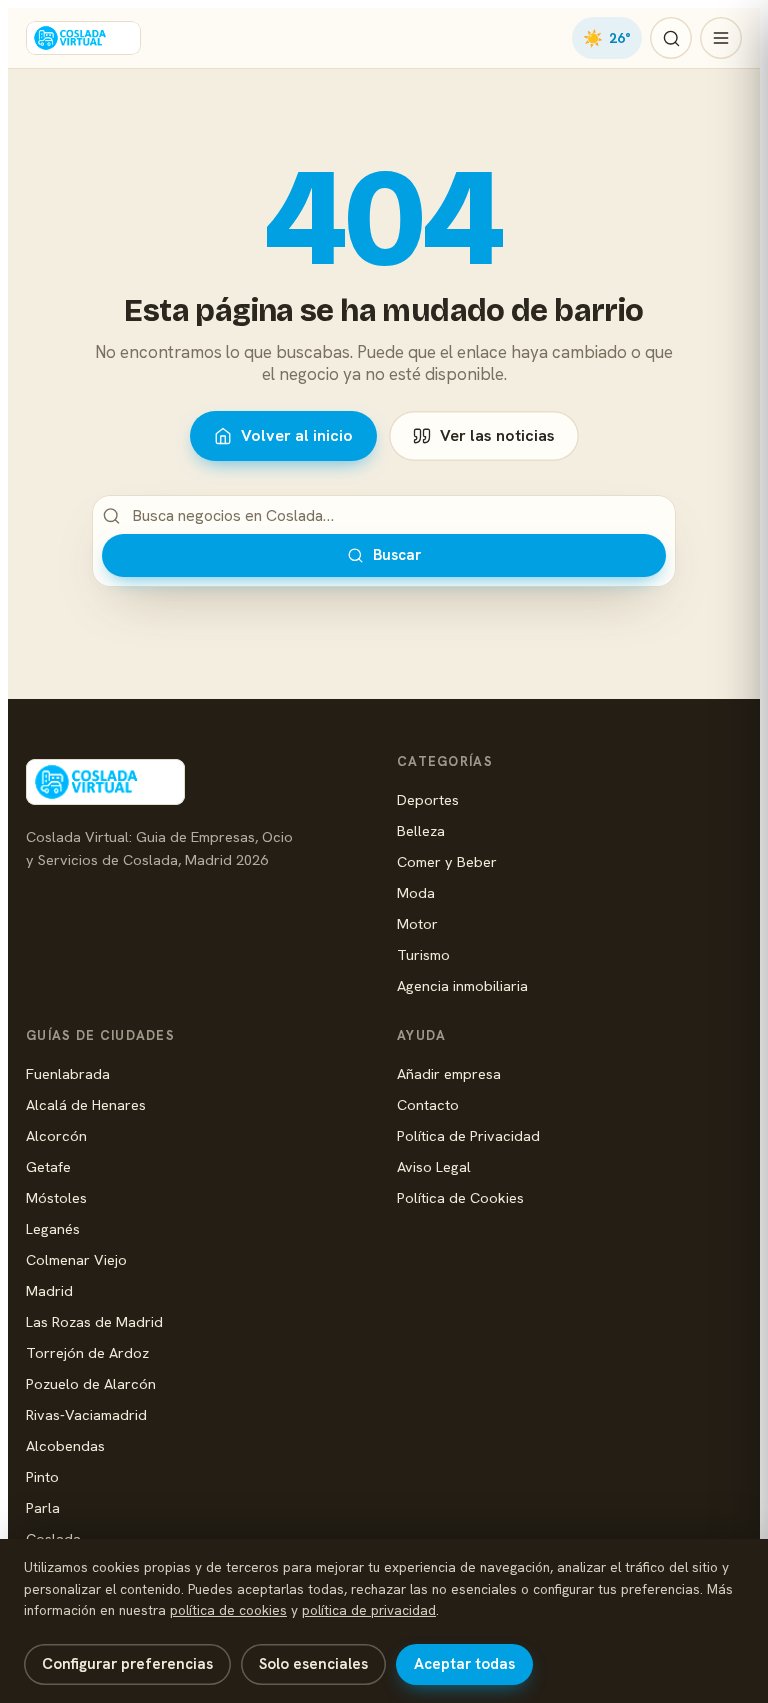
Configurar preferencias (127, 1664)
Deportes (428, 799)
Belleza (421, 830)
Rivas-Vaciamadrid (86, 1414)
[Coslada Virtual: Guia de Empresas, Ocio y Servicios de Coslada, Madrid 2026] (83, 38)
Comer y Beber (447, 861)
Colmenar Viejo (76, 1259)
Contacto (428, 1104)
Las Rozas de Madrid (94, 1321)
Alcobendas (65, 1445)
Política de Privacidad (468, 1135)
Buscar (397, 555)
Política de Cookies (460, 1197)
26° (607, 38)
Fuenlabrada (68, 1073)
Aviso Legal (434, 1166)
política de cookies (228, 1610)
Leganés (53, 1228)
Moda (416, 892)
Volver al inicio (297, 435)
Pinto (42, 1476)
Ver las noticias (497, 435)
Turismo (423, 954)
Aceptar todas (464, 1664)
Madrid (49, 1290)
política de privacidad (369, 1610)
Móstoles (56, 1197)
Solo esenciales (313, 1664)
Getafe (48, 1166)
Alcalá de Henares (86, 1104)
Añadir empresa (449, 1073)
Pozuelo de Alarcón (91, 1383)
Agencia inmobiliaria (462, 985)
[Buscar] (671, 38)
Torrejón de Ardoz (87, 1352)
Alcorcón (56, 1135)
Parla (43, 1507)
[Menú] (721, 38)
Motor (417, 923)
